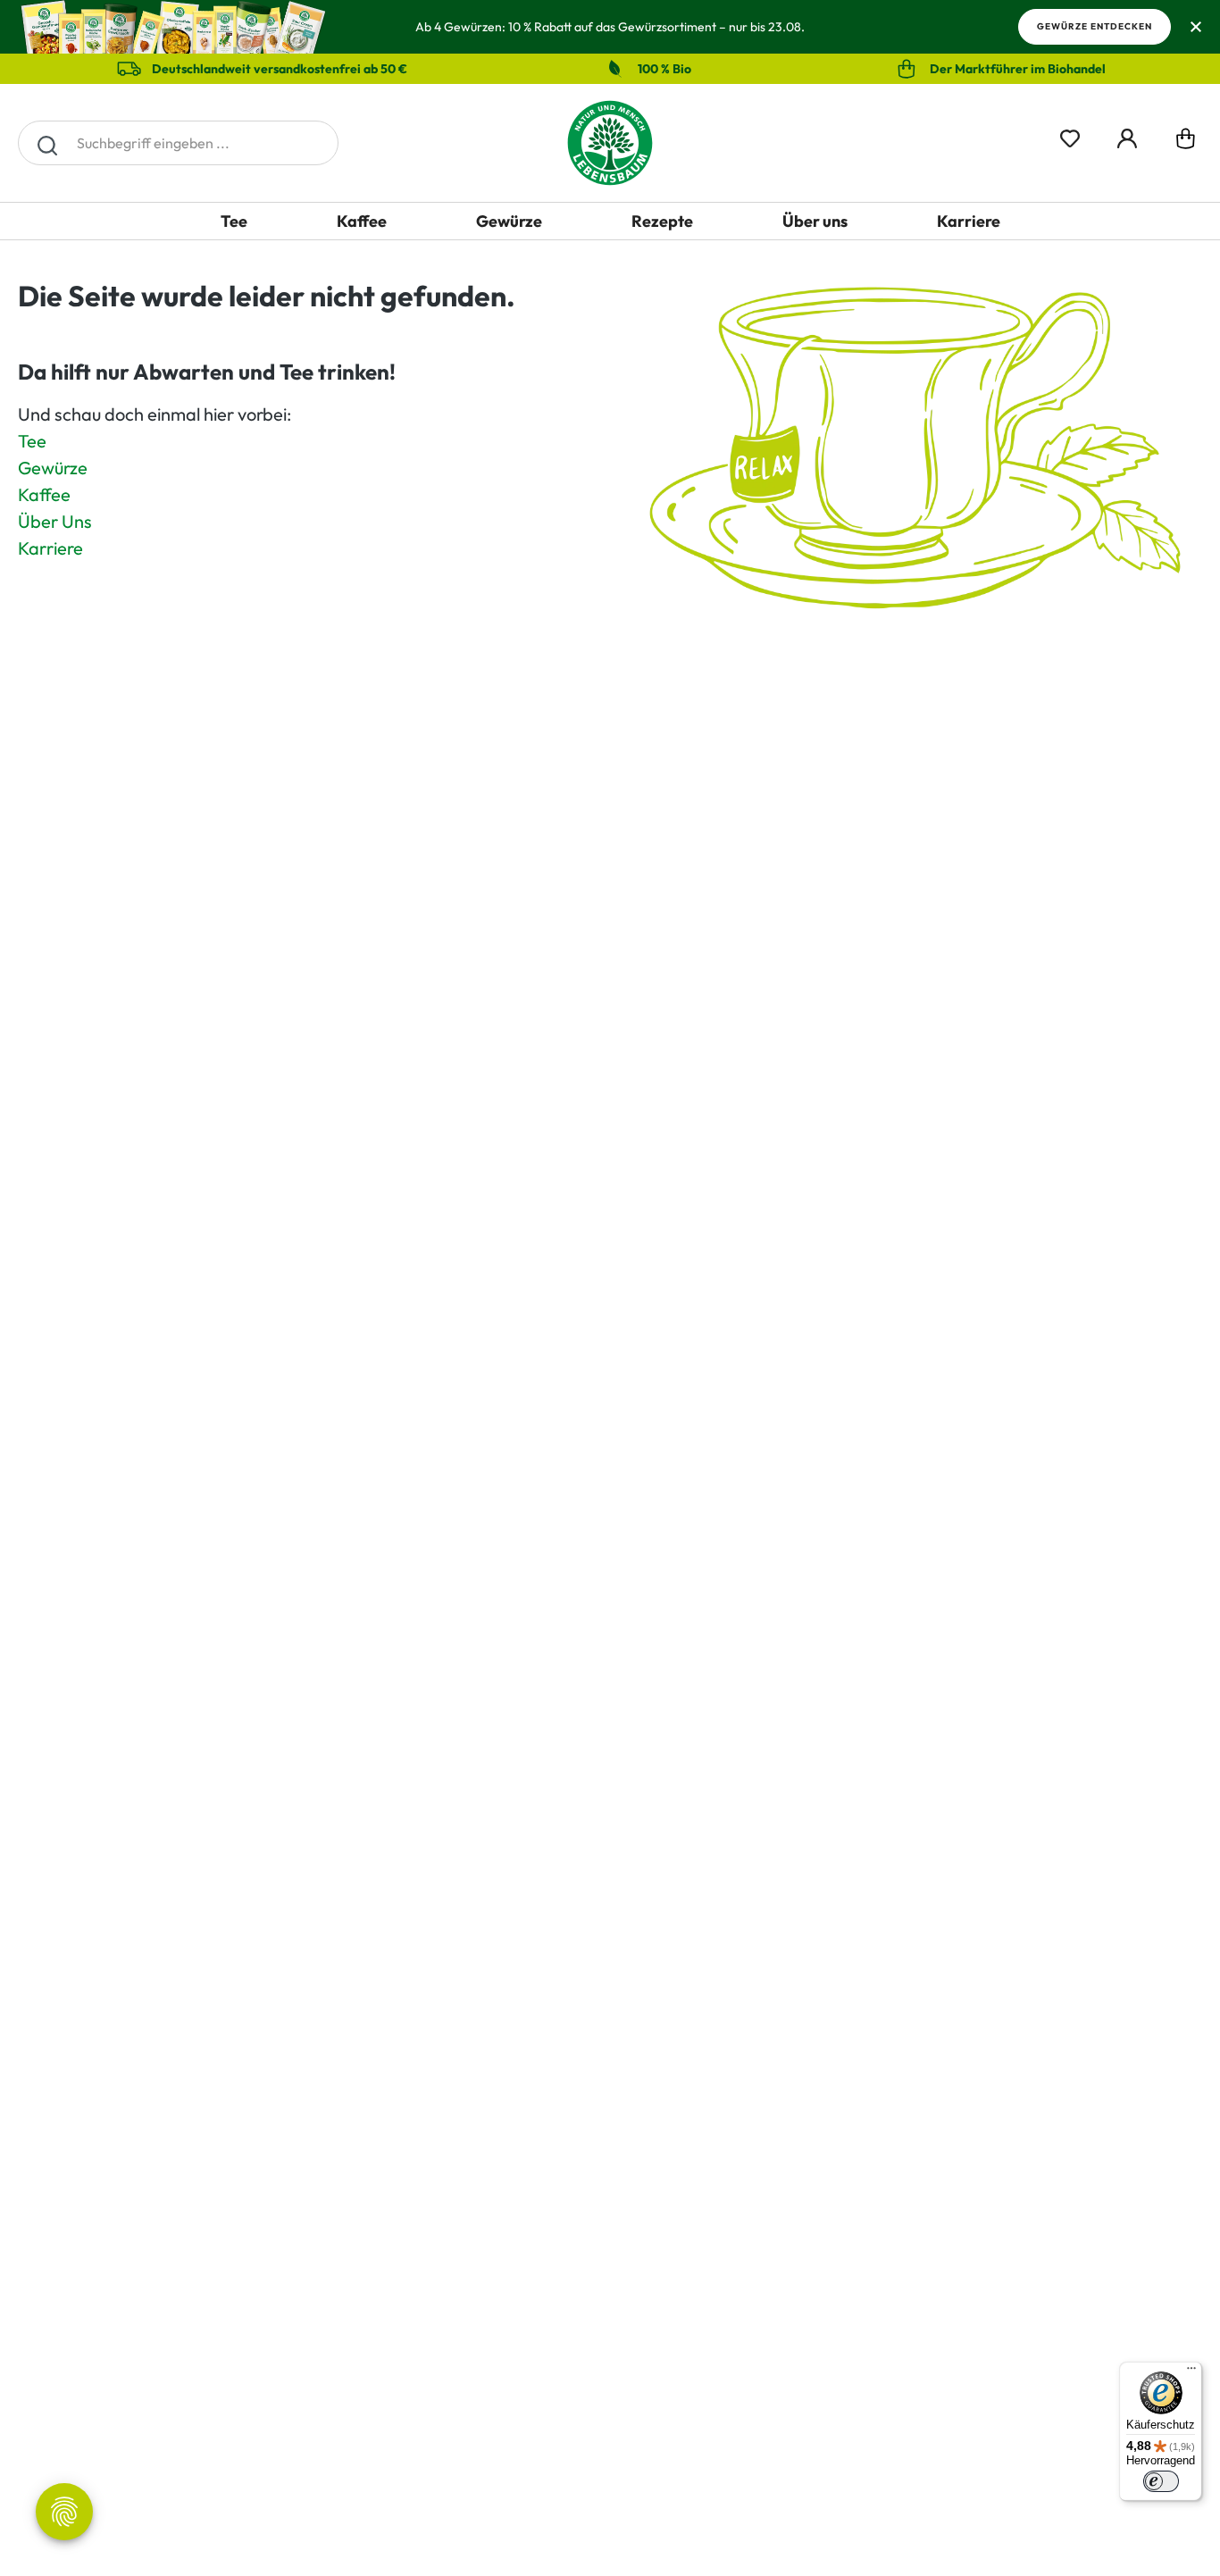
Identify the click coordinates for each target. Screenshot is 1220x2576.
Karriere (50, 548)
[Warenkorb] (1186, 142)
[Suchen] (47, 143)
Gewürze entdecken (1095, 26)
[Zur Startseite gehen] (610, 143)
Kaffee (44, 494)
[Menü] (1191, 2372)
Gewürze (53, 468)
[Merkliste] (1070, 135)
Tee (32, 441)
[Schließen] (1195, 27)
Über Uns (55, 521)
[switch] (1161, 2481)
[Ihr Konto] (1127, 135)
